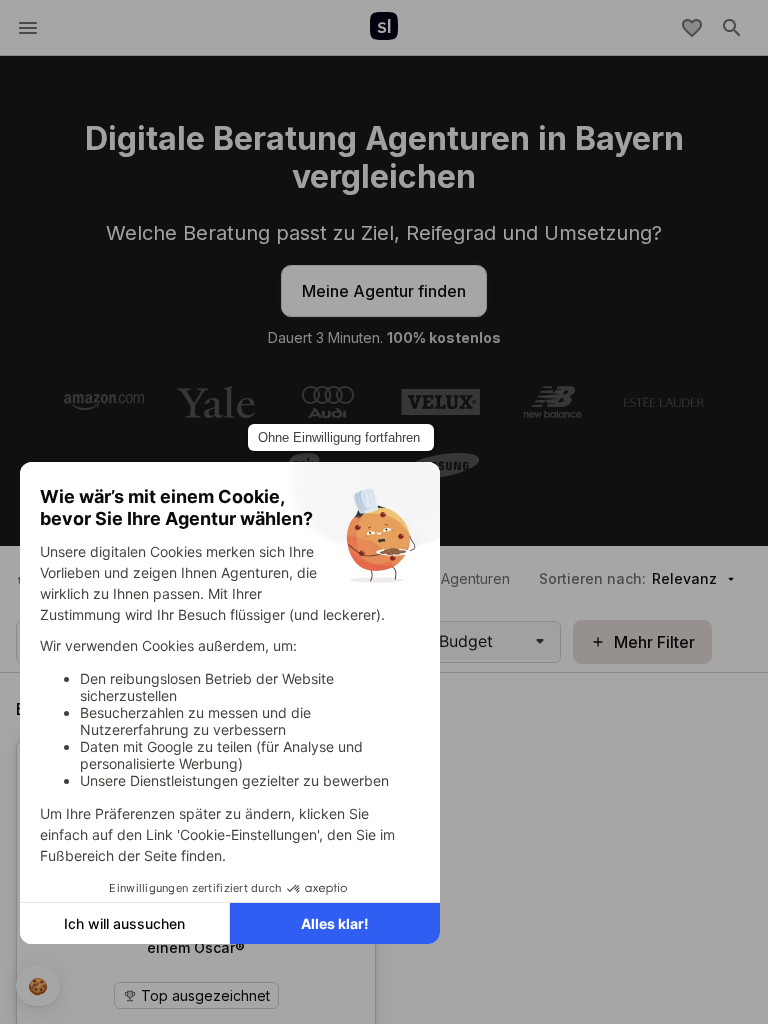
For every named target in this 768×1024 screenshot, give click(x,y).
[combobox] (441, 641)
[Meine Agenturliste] (692, 28)
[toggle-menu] (28, 28)
